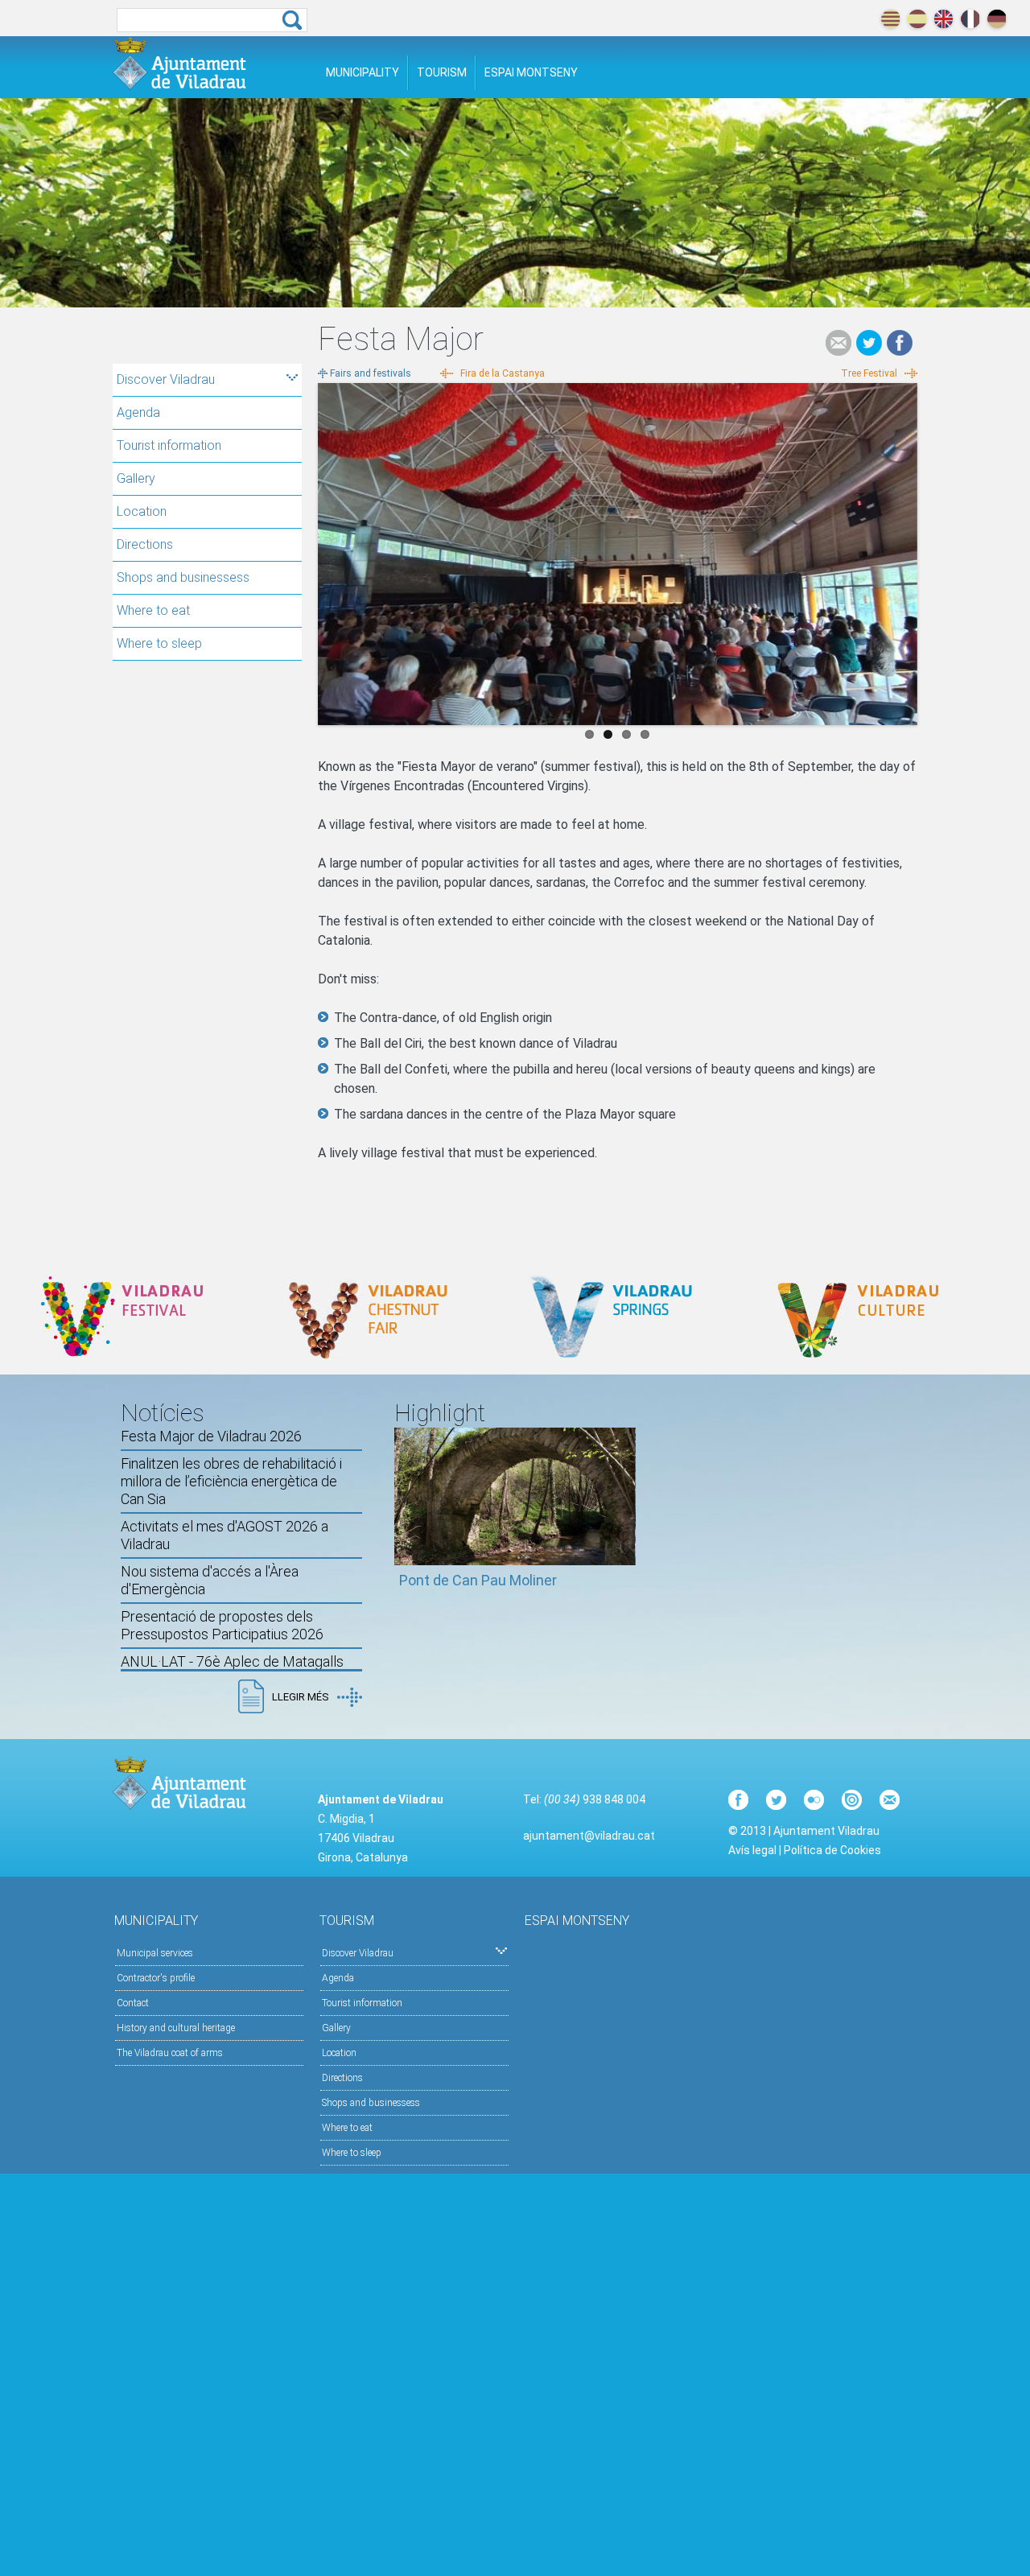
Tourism (442, 72)
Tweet (869, 343)
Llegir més (301, 1697)
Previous (330, 550)
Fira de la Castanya (503, 373)
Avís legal (752, 1850)
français (970, 19)
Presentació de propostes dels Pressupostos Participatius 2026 (222, 1625)
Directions (145, 544)
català (890, 19)
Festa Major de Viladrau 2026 (211, 1436)
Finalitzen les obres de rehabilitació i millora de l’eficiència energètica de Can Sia (231, 1481)
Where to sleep (159, 643)
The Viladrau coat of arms (170, 2053)
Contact (133, 2003)
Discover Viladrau (166, 379)
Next (905, 550)
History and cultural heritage (176, 2028)
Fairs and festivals (371, 373)
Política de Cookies (832, 1850)
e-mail (838, 343)
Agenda (138, 412)
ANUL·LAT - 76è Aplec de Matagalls (232, 1661)
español (917, 19)
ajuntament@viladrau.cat (589, 1836)
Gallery (136, 478)
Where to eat (153, 610)
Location (142, 511)
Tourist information (169, 445)
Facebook (900, 343)
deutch (997, 19)
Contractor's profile (156, 1978)
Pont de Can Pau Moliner (478, 1580)
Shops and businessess (183, 577)
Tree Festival (869, 373)
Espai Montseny (531, 72)
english (943, 19)
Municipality (363, 72)
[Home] (179, 63)
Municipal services (155, 1953)
